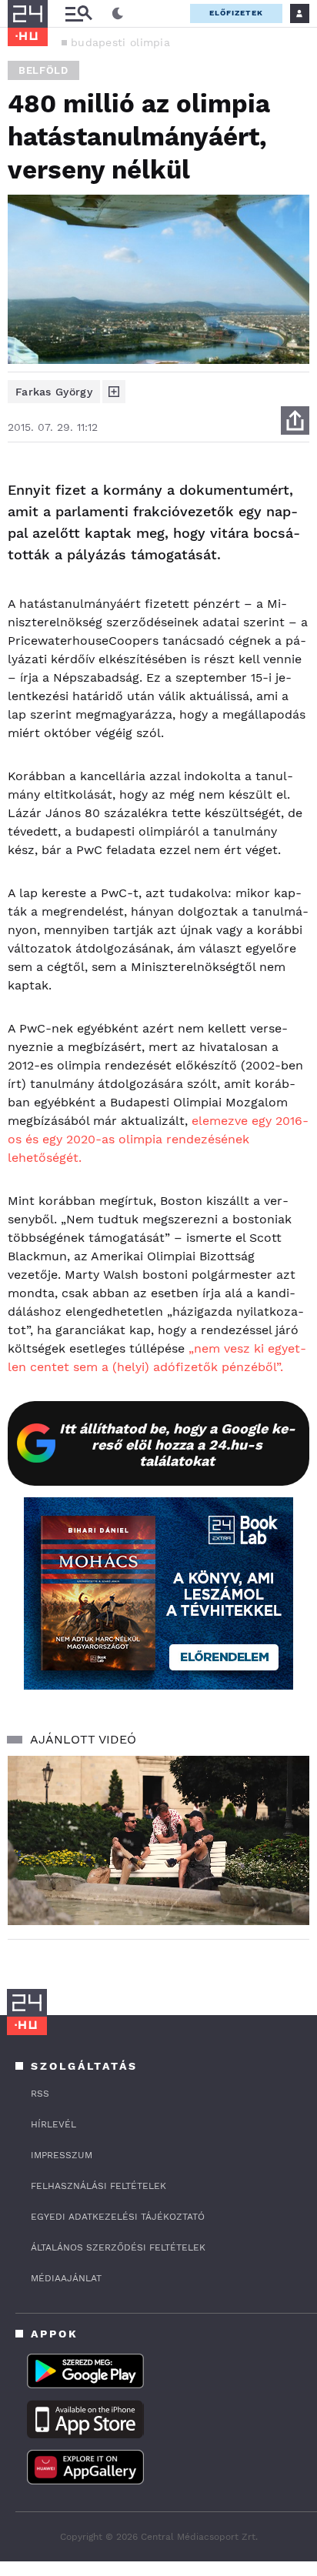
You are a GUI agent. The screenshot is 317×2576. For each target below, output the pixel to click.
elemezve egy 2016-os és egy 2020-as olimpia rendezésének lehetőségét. (158, 1139)
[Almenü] (78, 13)
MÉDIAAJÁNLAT (66, 2278)
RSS (40, 2094)
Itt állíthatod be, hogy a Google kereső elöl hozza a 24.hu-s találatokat (177, 1445)
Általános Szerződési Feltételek (118, 2247)
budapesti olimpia (120, 42)
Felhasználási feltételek (98, 2186)
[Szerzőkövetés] (114, 392)
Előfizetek (236, 13)
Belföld (43, 70)
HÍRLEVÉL (53, 2124)
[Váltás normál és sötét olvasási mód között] (118, 14)
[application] (158, 1841)
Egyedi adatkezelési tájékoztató (118, 2217)
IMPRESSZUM (62, 2155)
